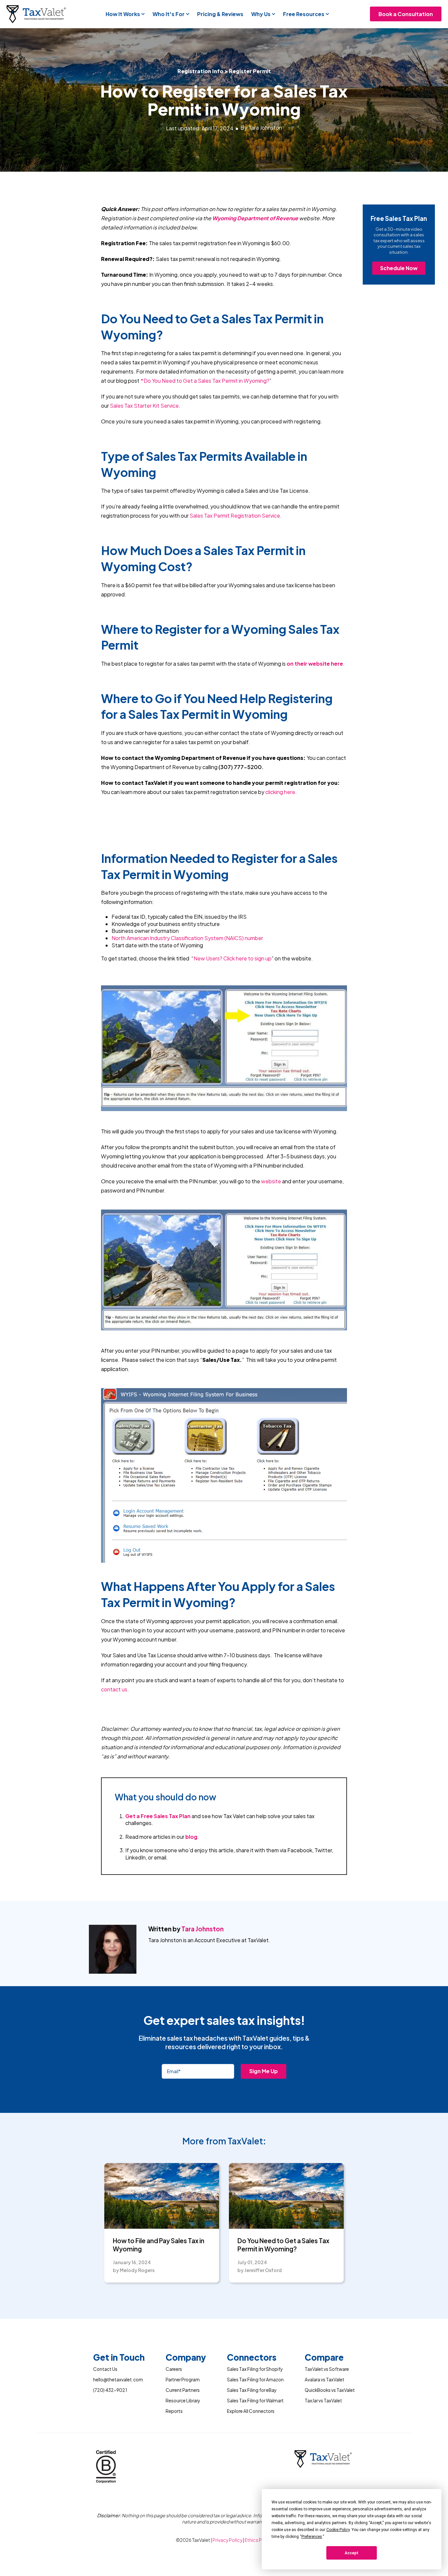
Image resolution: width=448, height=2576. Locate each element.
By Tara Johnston (261, 128)
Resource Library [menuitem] (183, 2401)
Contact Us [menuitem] (105, 2369)
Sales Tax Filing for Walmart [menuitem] (255, 2401)
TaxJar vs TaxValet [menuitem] (323, 2401)
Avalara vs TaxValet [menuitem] (325, 2380)
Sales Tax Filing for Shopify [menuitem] (255, 2369)
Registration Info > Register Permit (224, 71)
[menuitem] (119, 2359)
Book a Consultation (406, 14)
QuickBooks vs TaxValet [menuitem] (330, 2390)
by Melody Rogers (134, 2270)
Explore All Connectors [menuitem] (251, 2411)
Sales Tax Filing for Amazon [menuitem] (255, 2380)
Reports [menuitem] (174, 2411)
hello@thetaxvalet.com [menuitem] (118, 2380)
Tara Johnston (203, 1929)
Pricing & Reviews (220, 14)
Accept (352, 2553)
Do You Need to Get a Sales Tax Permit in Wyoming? (283, 2245)
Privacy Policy (228, 2540)
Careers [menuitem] (174, 2369)
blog (191, 1837)
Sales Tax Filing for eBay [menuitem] (252, 2390)
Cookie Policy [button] (338, 2530)
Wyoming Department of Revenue (255, 218)
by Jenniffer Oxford (260, 2270)
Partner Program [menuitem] (183, 2380)
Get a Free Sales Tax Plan (158, 1816)
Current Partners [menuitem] (183, 2390)
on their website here (315, 664)
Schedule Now (399, 268)
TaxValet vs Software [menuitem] (327, 2369)
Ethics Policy (258, 2540)
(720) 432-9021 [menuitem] (110, 2390)
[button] (125, 14)
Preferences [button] (312, 2537)
